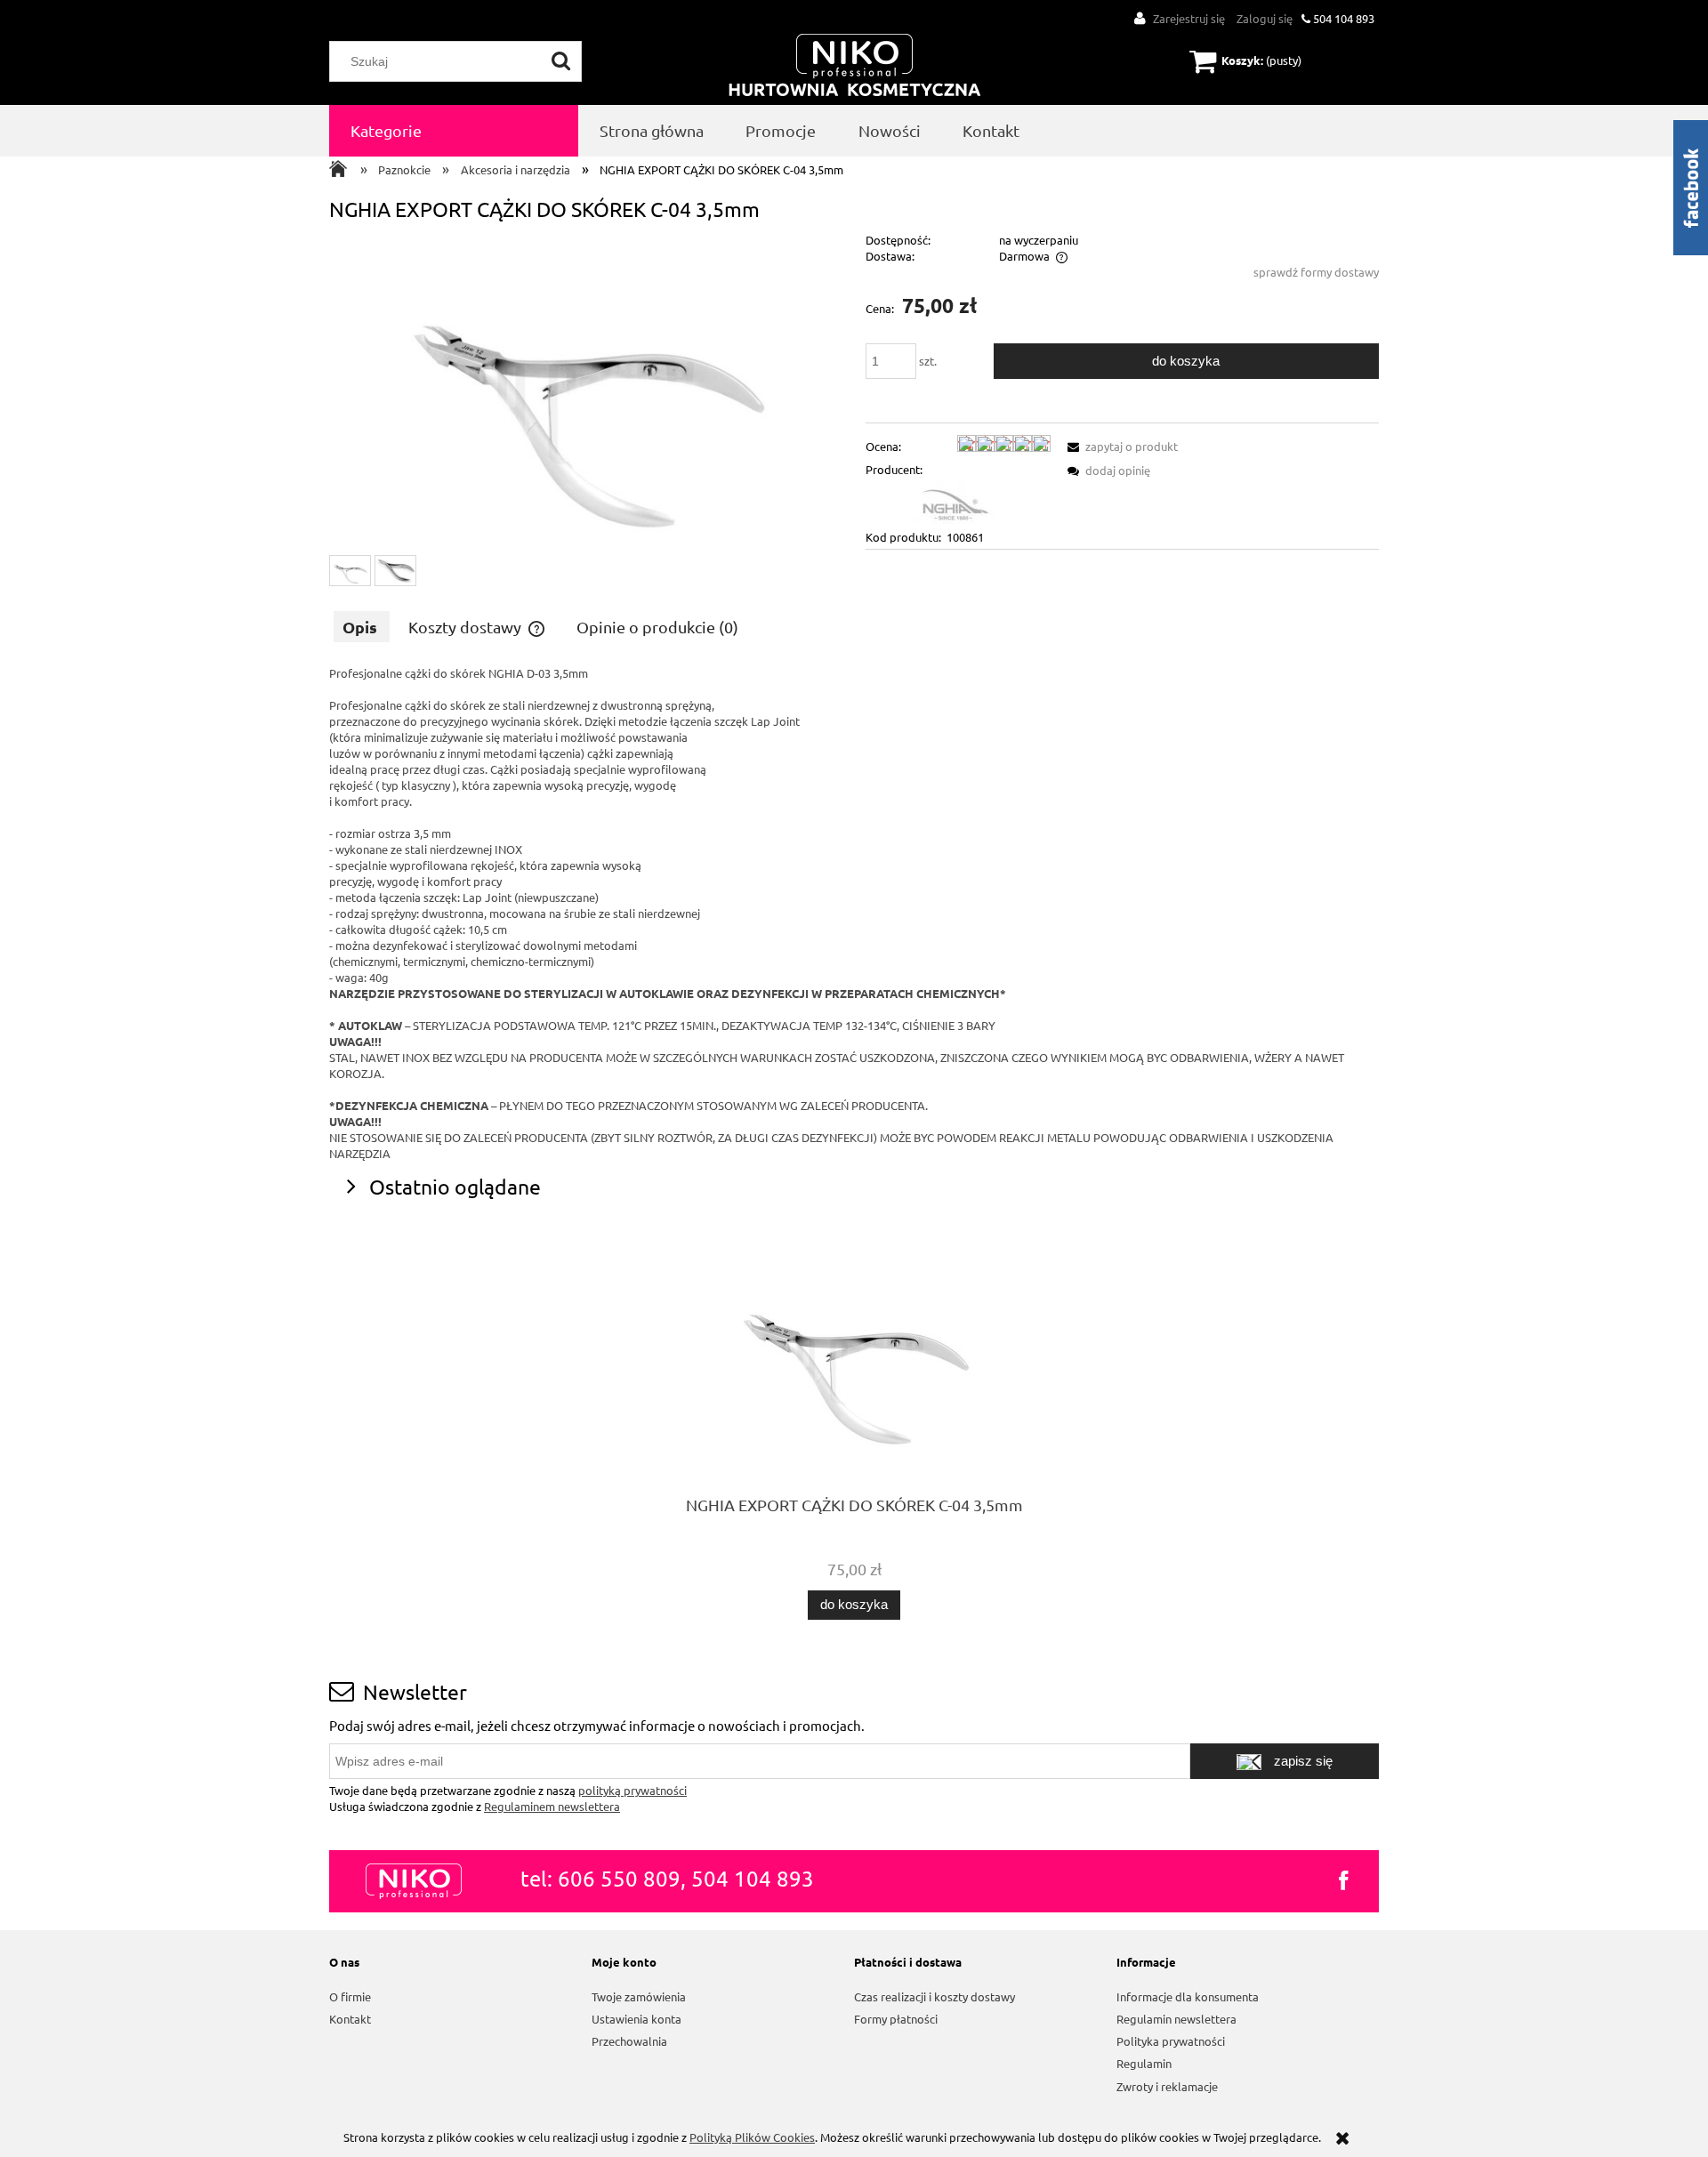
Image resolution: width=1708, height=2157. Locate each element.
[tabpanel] (854, 914)
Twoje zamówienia (639, 1996)
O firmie (350, 1996)
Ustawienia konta (636, 2019)
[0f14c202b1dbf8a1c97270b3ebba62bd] (350, 571)
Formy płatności (896, 2019)
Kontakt (350, 2019)
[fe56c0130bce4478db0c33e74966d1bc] (395, 571)
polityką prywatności (632, 1790)
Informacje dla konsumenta (1188, 1996)
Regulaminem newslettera (552, 1806)
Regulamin (1144, 2063)
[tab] (362, 627)
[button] (1120, 446)
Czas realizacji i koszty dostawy (935, 1996)
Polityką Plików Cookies (752, 2137)
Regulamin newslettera (1176, 2019)
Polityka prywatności (1171, 2041)
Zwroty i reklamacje (1167, 2086)
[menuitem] (454, 131)
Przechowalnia (629, 2041)
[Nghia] (955, 502)
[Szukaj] (561, 61)
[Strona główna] (855, 66)
